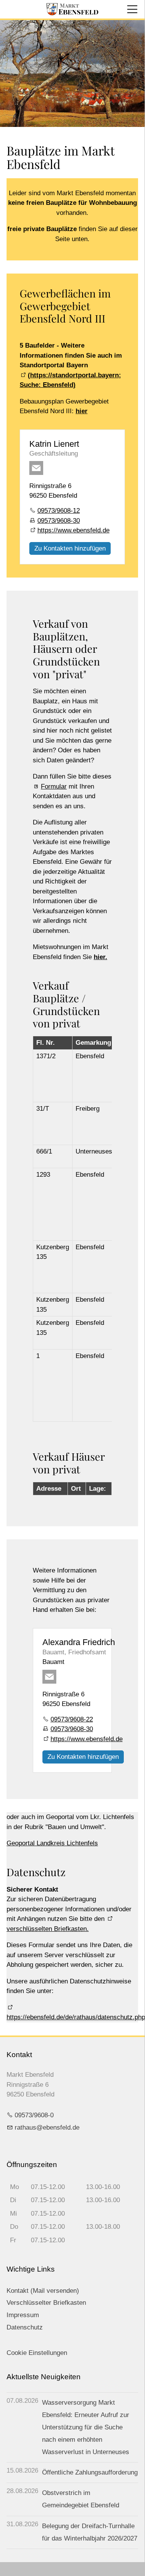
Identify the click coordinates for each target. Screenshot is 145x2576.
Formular (54, 786)
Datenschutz (25, 2327)
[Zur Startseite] (72, 9)
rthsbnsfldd (45, 2128)
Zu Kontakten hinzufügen (70, 548)
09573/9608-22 (72, 1719)
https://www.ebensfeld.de (73, 530)
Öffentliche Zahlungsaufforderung (90, 2472)
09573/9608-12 (59, 511)
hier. (100, 957)
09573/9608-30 (59, 521)
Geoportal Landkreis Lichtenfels (52, 1843)
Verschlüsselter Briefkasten (46, 2303)
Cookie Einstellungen (37, 2353)
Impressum (23, 2315)
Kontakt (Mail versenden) (43, 2291)
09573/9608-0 (34, 2115)
